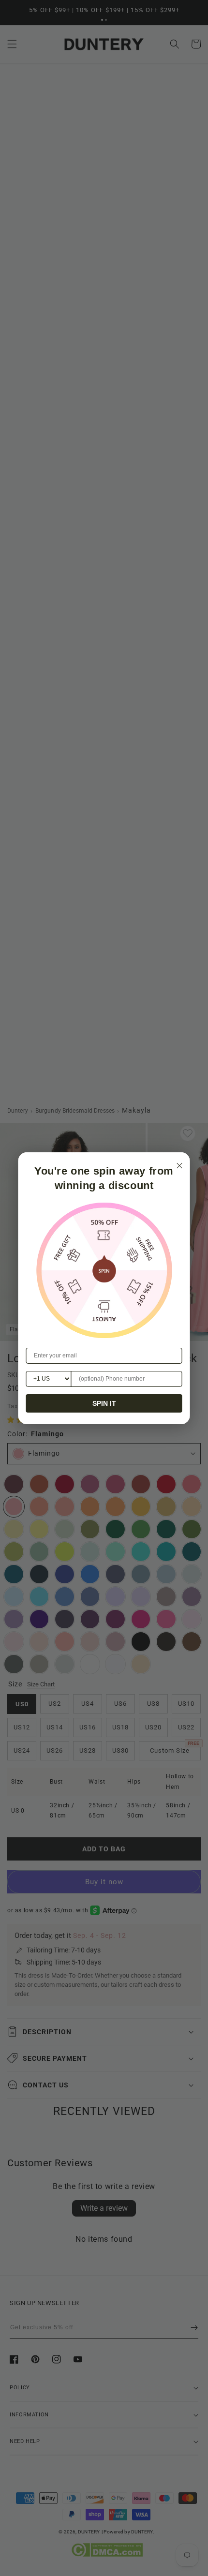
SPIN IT (104, 1403)
